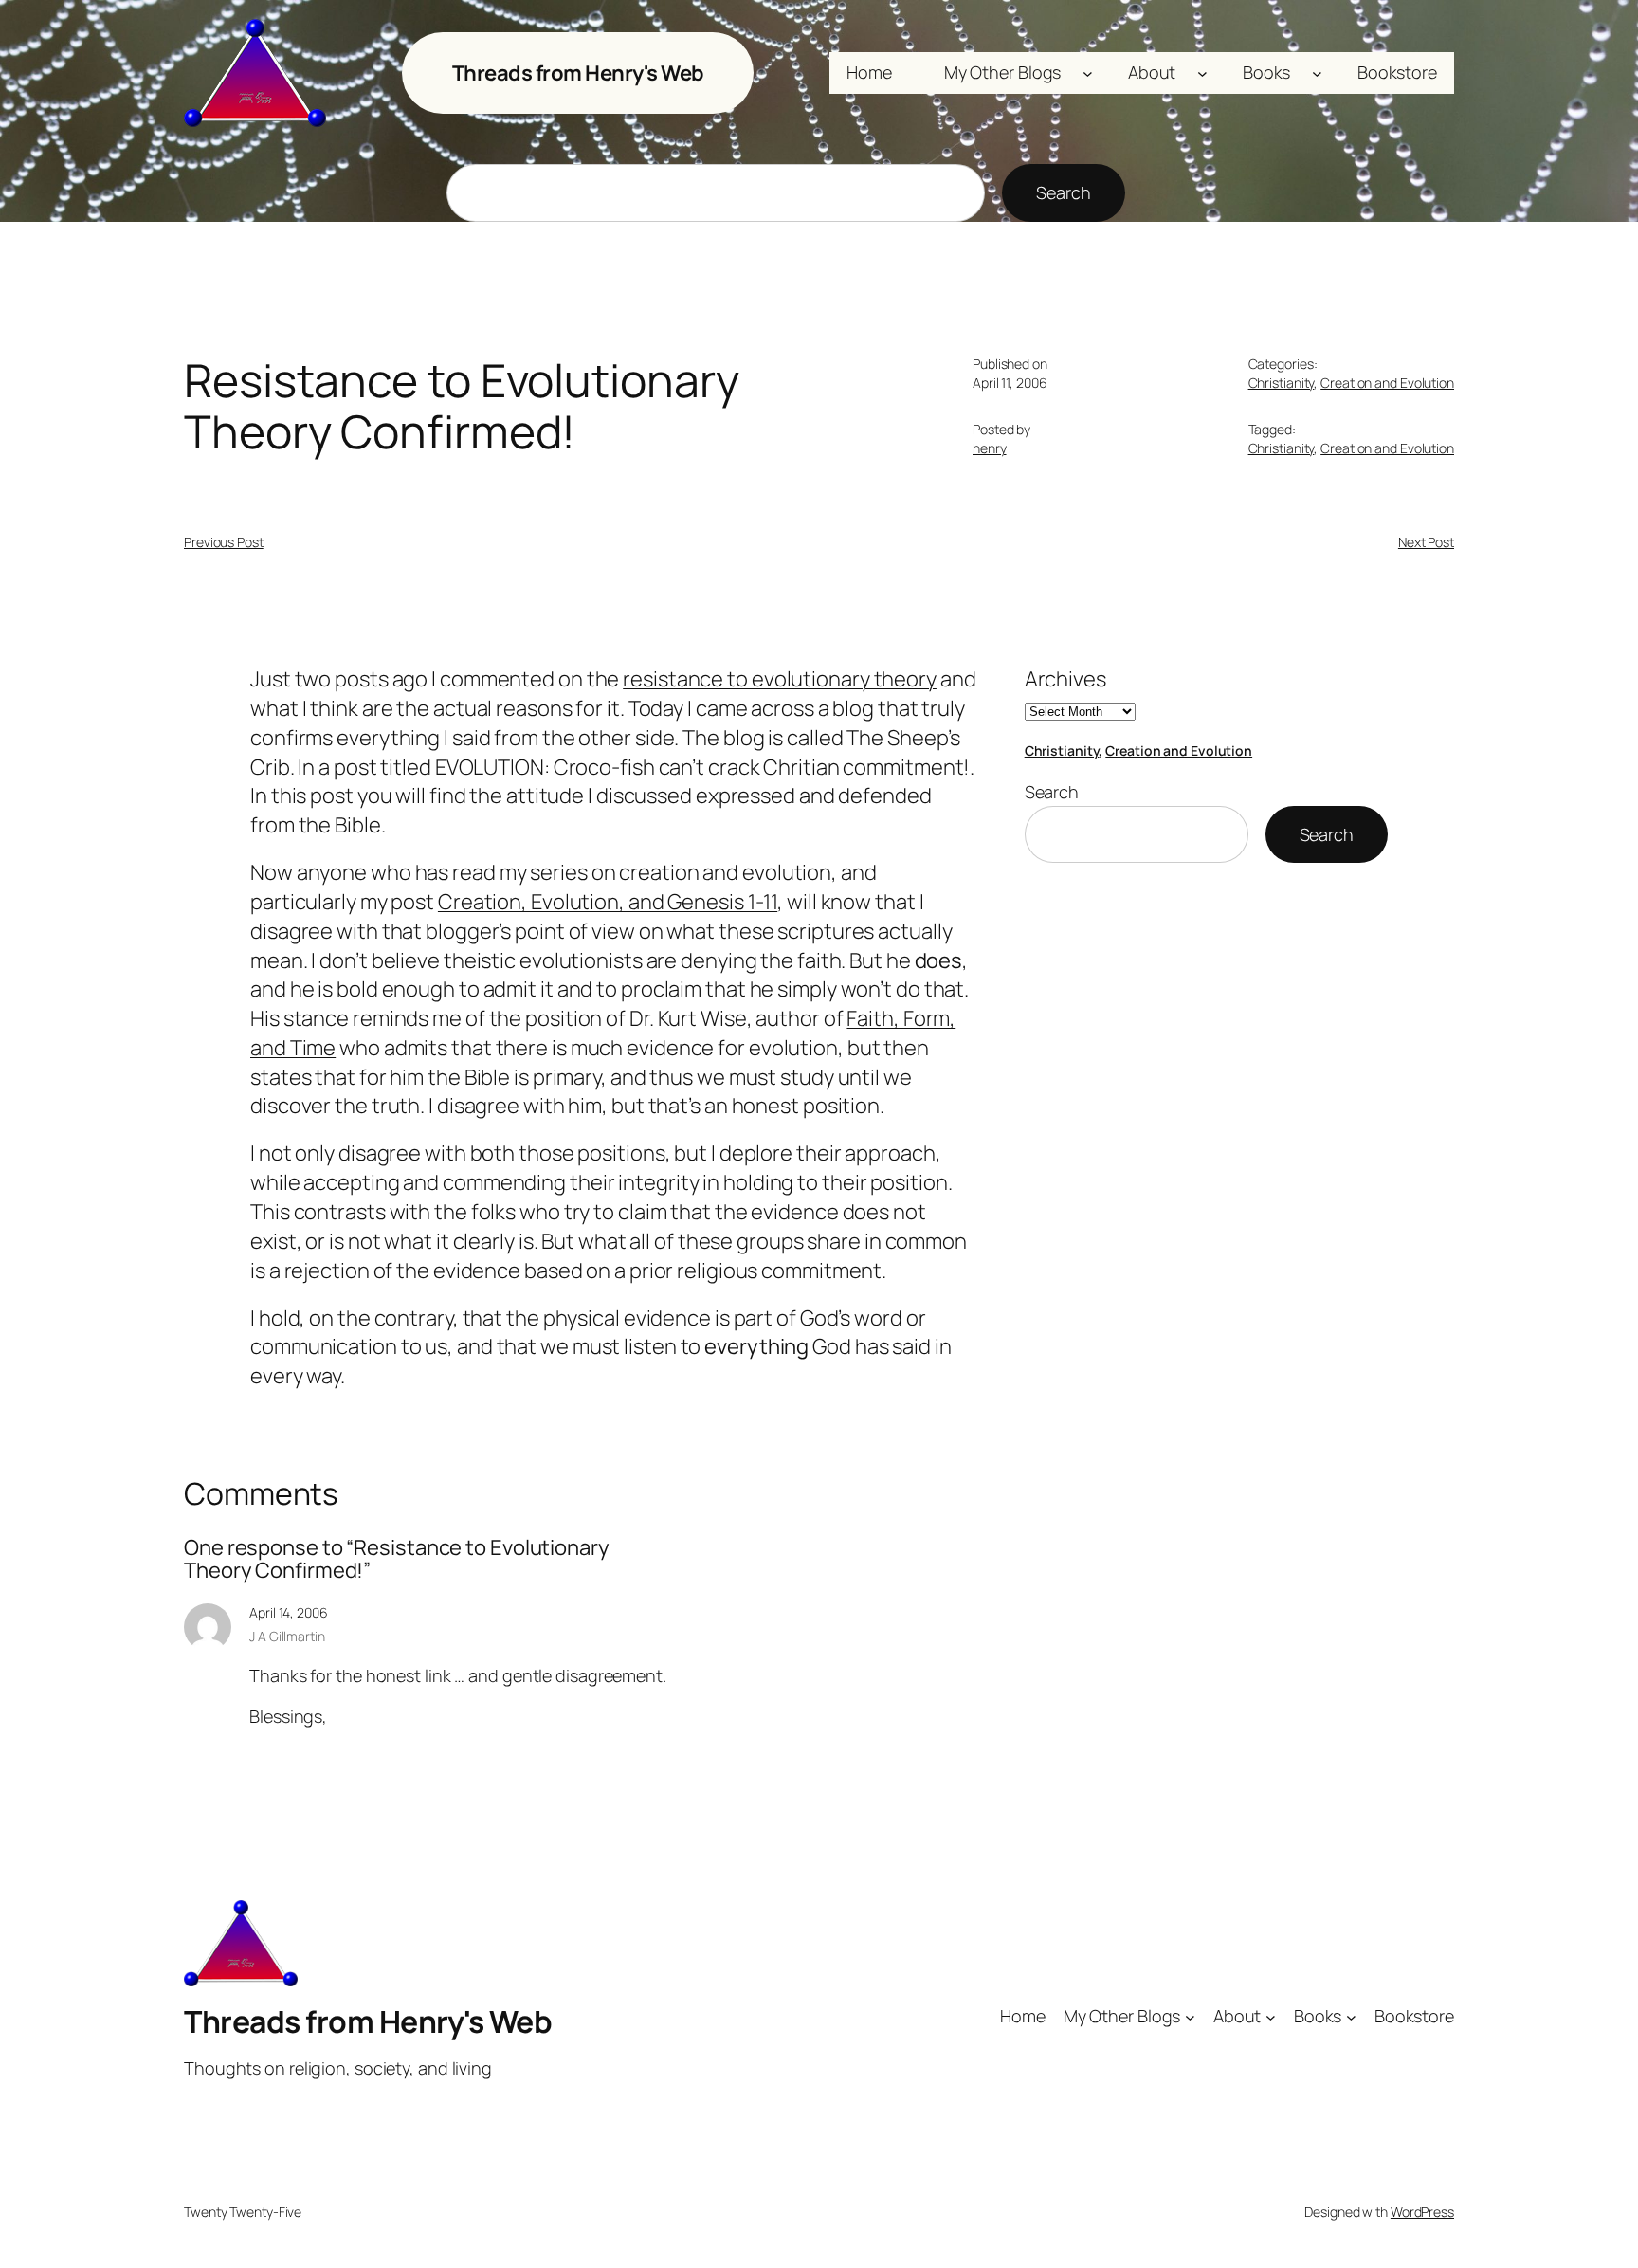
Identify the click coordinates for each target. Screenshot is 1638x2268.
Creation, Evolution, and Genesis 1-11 (608, 902)
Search (1063, 192)
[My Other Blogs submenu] (1088, 73)
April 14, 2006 (289, 1612)
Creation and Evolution (1387, 383)
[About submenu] (1202, 73)
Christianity (1282, 383)
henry (990, 448)
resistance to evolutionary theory (780, 679)
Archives (1065, 679)
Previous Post (224, 542)
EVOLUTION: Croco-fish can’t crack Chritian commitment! (703, 767)
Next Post (1426, 542)
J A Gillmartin (287, 1636)
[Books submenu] (1317, 73)
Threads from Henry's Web (578, 73)
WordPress (1422, 2212)
